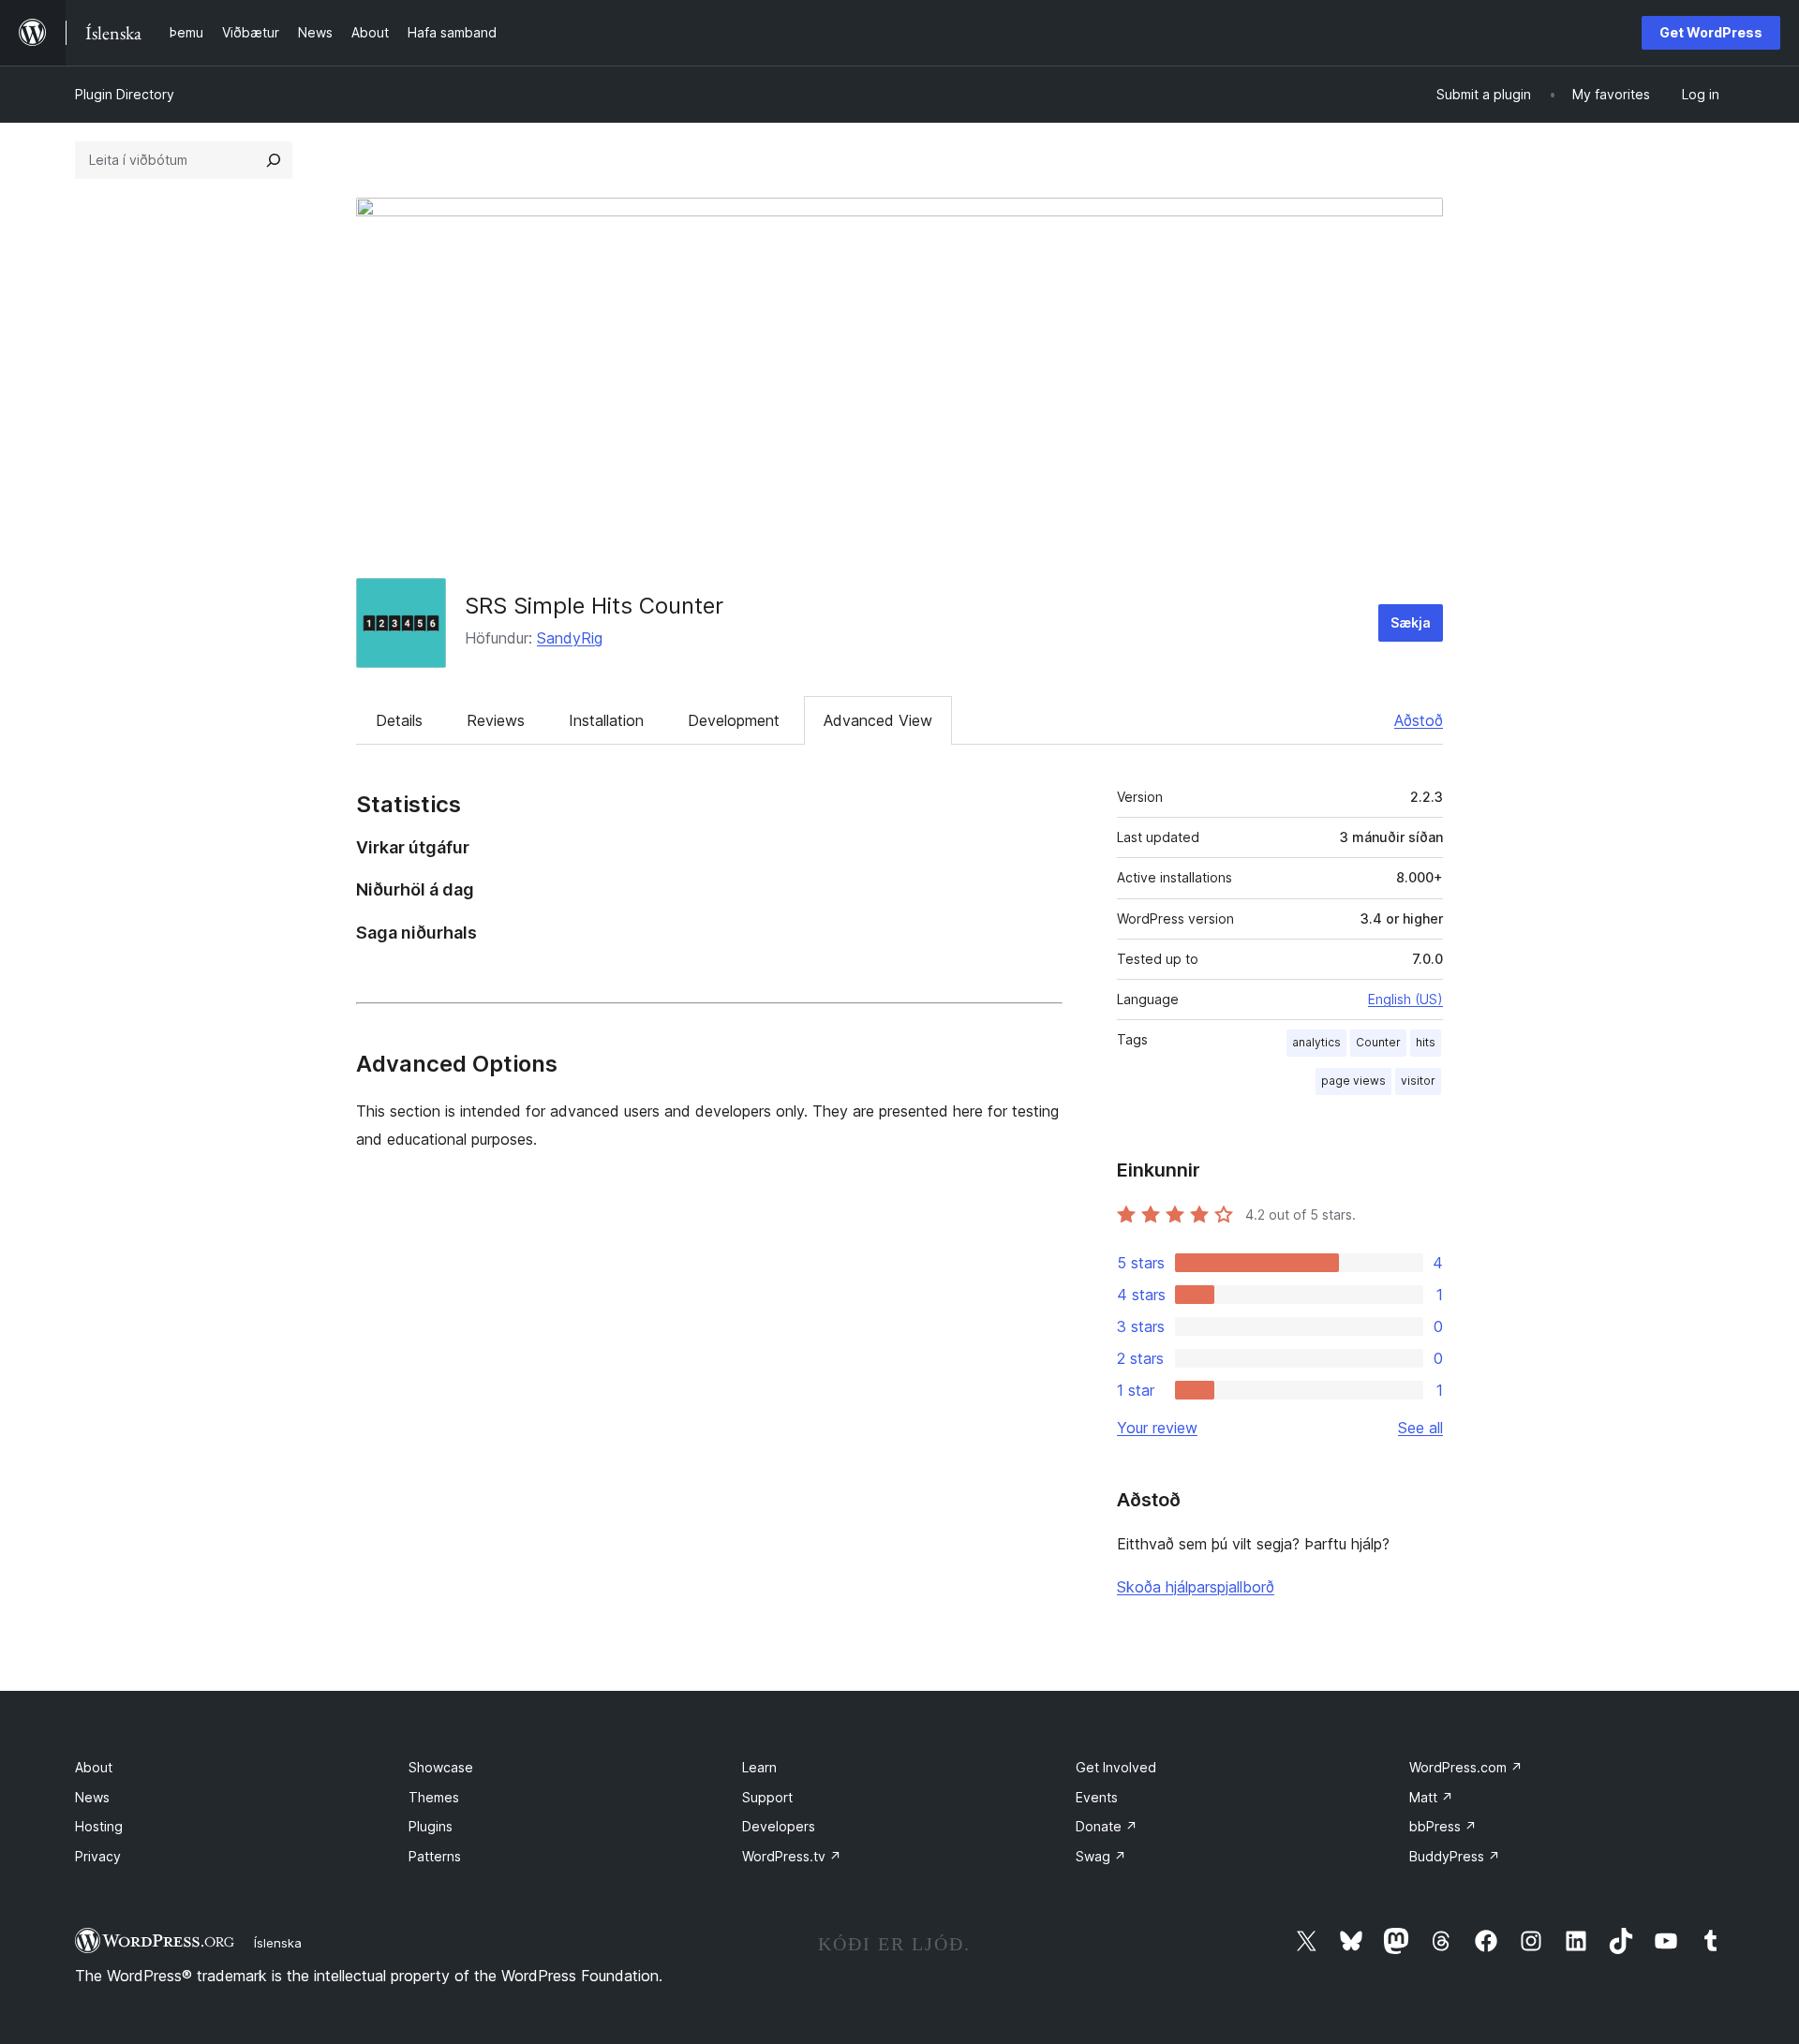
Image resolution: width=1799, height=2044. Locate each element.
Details (399, 720)
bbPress (1443, 1826)
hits (1426, 1042)
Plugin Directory (125, 94)
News (92, 1797)
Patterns (435, 1856)
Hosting (99, 1826)
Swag (1101, 1856)
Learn (759, 1767)
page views (1353, 1081)
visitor (1418, 1081)
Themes (434, 1797)
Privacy (98, 1856)
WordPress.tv (792, 1856)
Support (767, 1797)
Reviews (496, 720)
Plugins (431, 1826)
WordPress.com (1466, 1767)
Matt (1431, 1797)
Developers (779, 1826)
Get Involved (1116, 1767)
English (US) (1405, 999)
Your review (1157, 1428)
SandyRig (570, 638)
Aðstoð (1419, 720)
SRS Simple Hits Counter (594, 606)
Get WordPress (1711, 32)
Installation (606, 720)
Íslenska (278, 1943)
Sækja (1411, 622)
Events (1097, 1797)
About (94, 1767)
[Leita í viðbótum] (274, 160)
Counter (1378, 1042)
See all (1420, 1428)
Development (734, 720)
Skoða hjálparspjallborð (1196, 1587)
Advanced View (878, 720)
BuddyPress (1455, 1856)
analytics (1316, 1042)
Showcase (441, 1767)
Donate (1107, 1826)
